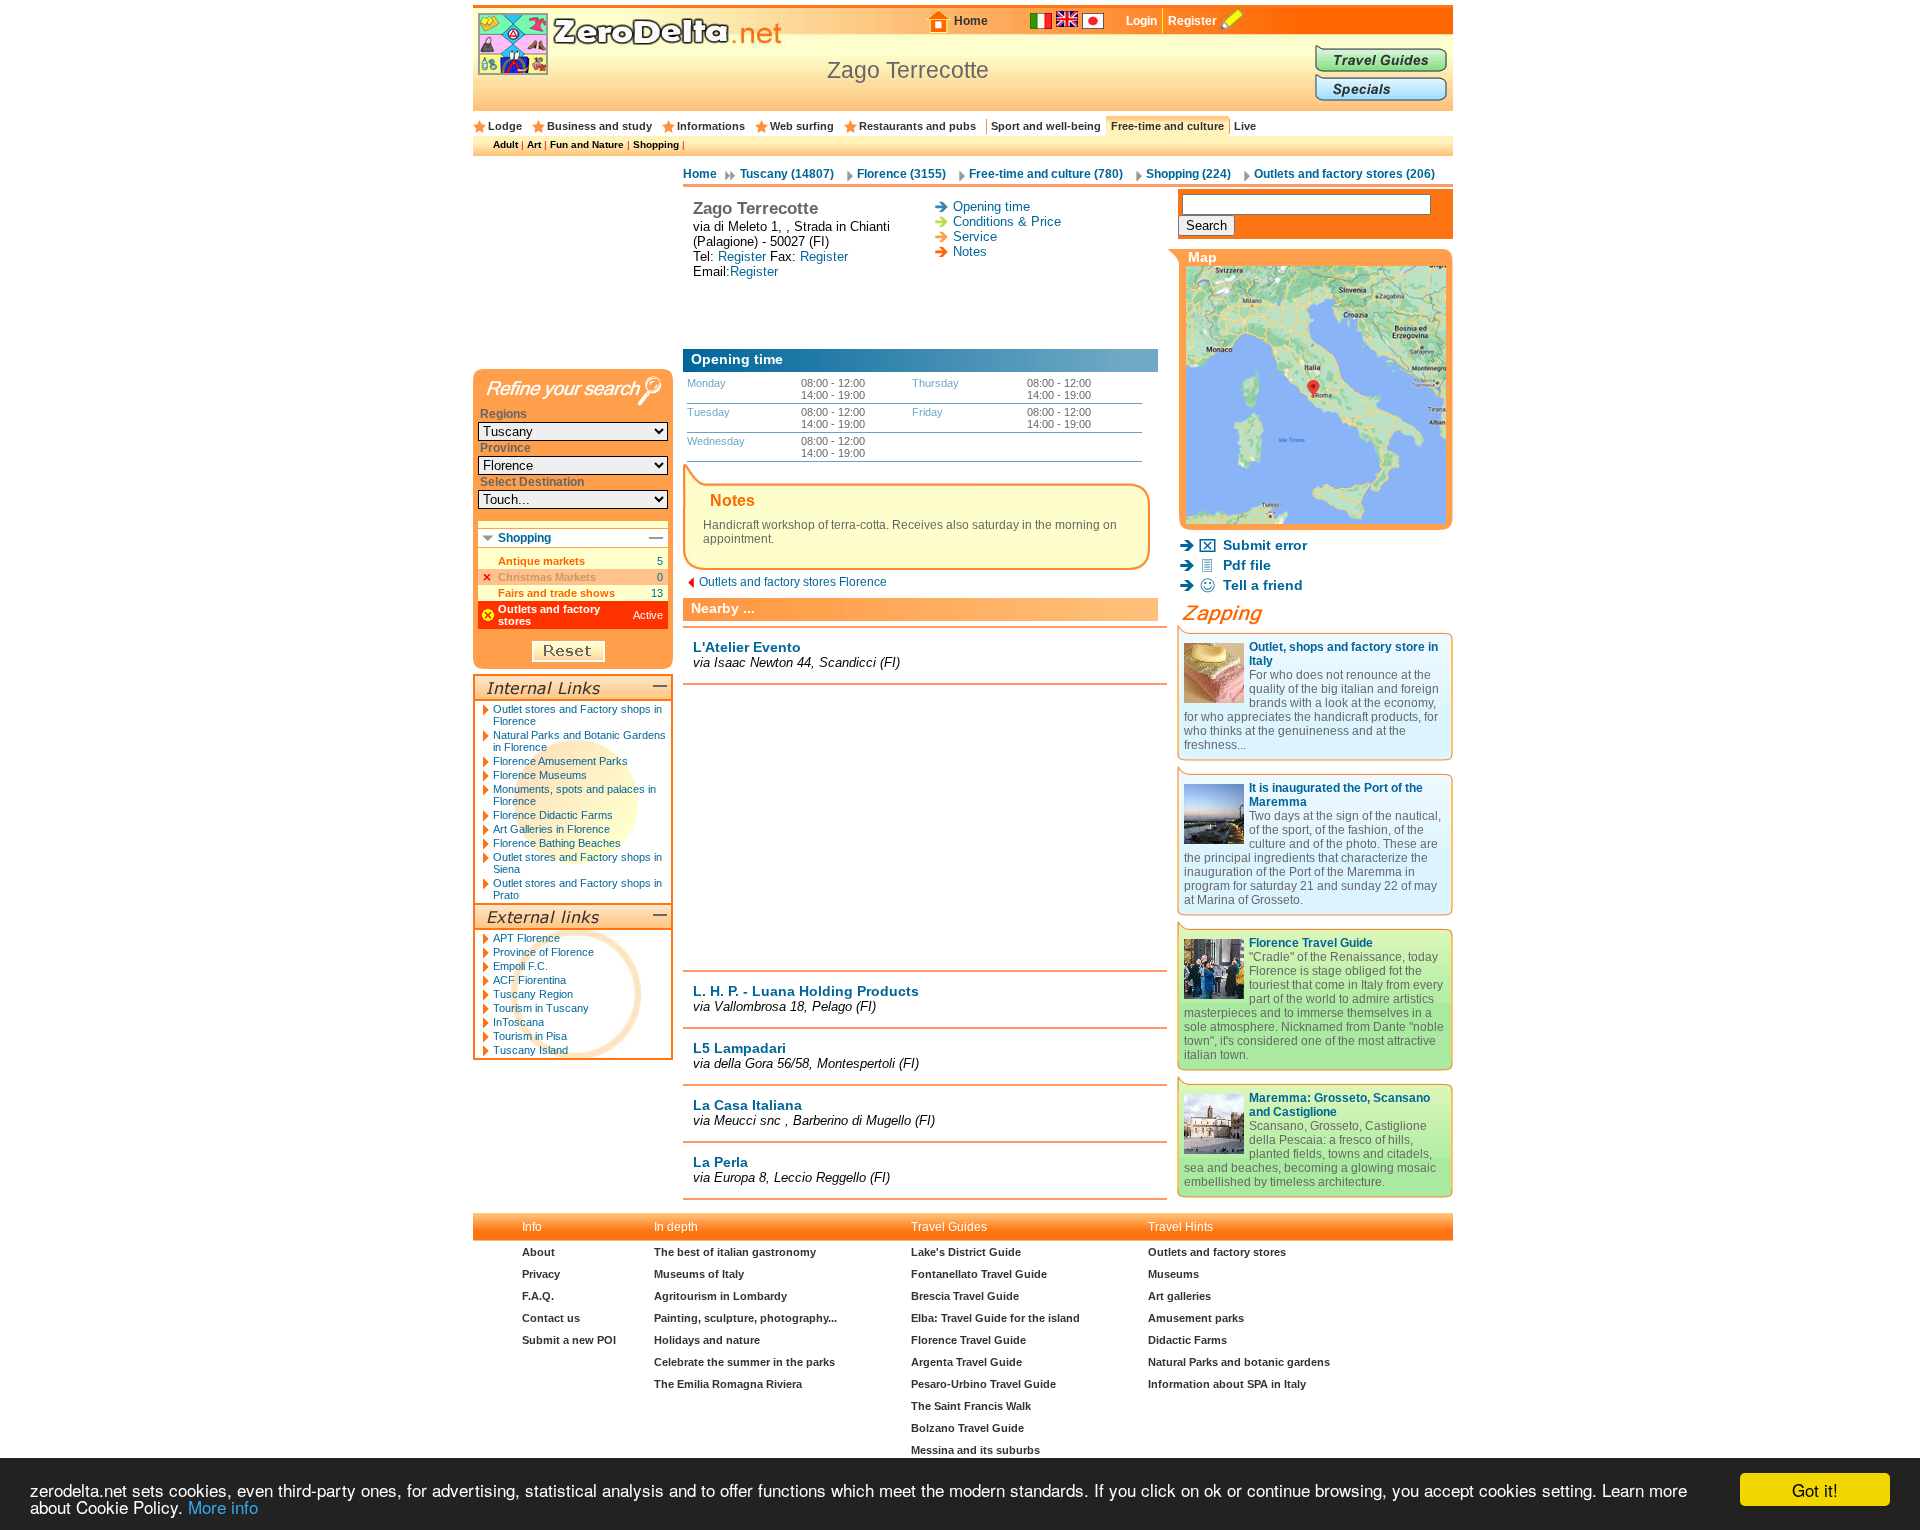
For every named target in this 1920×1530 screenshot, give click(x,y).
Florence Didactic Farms (553, 815)
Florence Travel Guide (1311, 943)
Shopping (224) (1188, 174)
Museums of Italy (699, 1274)
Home (971, 21)
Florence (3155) (901, 174)
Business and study (599, 126)
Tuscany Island (530, 1050)
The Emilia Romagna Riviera (728, 1384)
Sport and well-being (1046, 126)
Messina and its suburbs (975, 1450)
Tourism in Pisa (530, 1036)
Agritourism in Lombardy (720, 1296)
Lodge (505, 126)
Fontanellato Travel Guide (979, 1274)
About (538, 1252)
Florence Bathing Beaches (557, 843)
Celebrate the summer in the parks (744, 1362)
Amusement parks (1196, 1318)
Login (1141, 21)
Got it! (1815, 1489)
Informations (711, 126)
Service (975, 236)
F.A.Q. (538, 1296)
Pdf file (1247, 565)
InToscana (518, 1022)
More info (223, 1506)
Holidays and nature (707, 1340)
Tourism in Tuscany (541, 1008)
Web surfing (802, 126)
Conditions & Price (1007, 221)
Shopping (656, 144)
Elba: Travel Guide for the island (995, 1318)
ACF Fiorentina (529, 980)
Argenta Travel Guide (966, 1362)
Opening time (991, 206)
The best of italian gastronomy (735, 1252)
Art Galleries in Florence (551, 829)
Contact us (551, 1318)
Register (1192, 21)
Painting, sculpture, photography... (745, 1318)
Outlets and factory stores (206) (1344, 174)
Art (534, 144)
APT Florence (526, 938)
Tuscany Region (533, 994)
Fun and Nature (587, 144)
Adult (505, 144)
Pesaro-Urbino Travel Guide (983, 1384)
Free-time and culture (1167, 126)
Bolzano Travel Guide (967, 1428)
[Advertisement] (925, 314)
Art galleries (1179, 1296)
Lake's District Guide (966, 1252)
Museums (1173, 1274)
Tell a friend (1263, 585)
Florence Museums (540, 775)
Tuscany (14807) (787, 174)
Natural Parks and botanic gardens (1239, 1362)
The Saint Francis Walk (971, 1406)
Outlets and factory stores (1217, 1252)
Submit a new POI (569, 1340)
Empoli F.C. (520, 966)
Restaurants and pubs (917, 126)
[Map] (1316, 518)
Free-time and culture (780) (1046, 174)
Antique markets (541, 561)
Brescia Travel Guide (965, 1296)
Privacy (541, 1274)
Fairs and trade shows (556, 593)
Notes (970, 251)
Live (1245, 126)
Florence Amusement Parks (560, 761)
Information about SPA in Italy (1227, 1384)
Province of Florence (543, 952)
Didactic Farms (1187, 1340)
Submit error (1265, 545)
